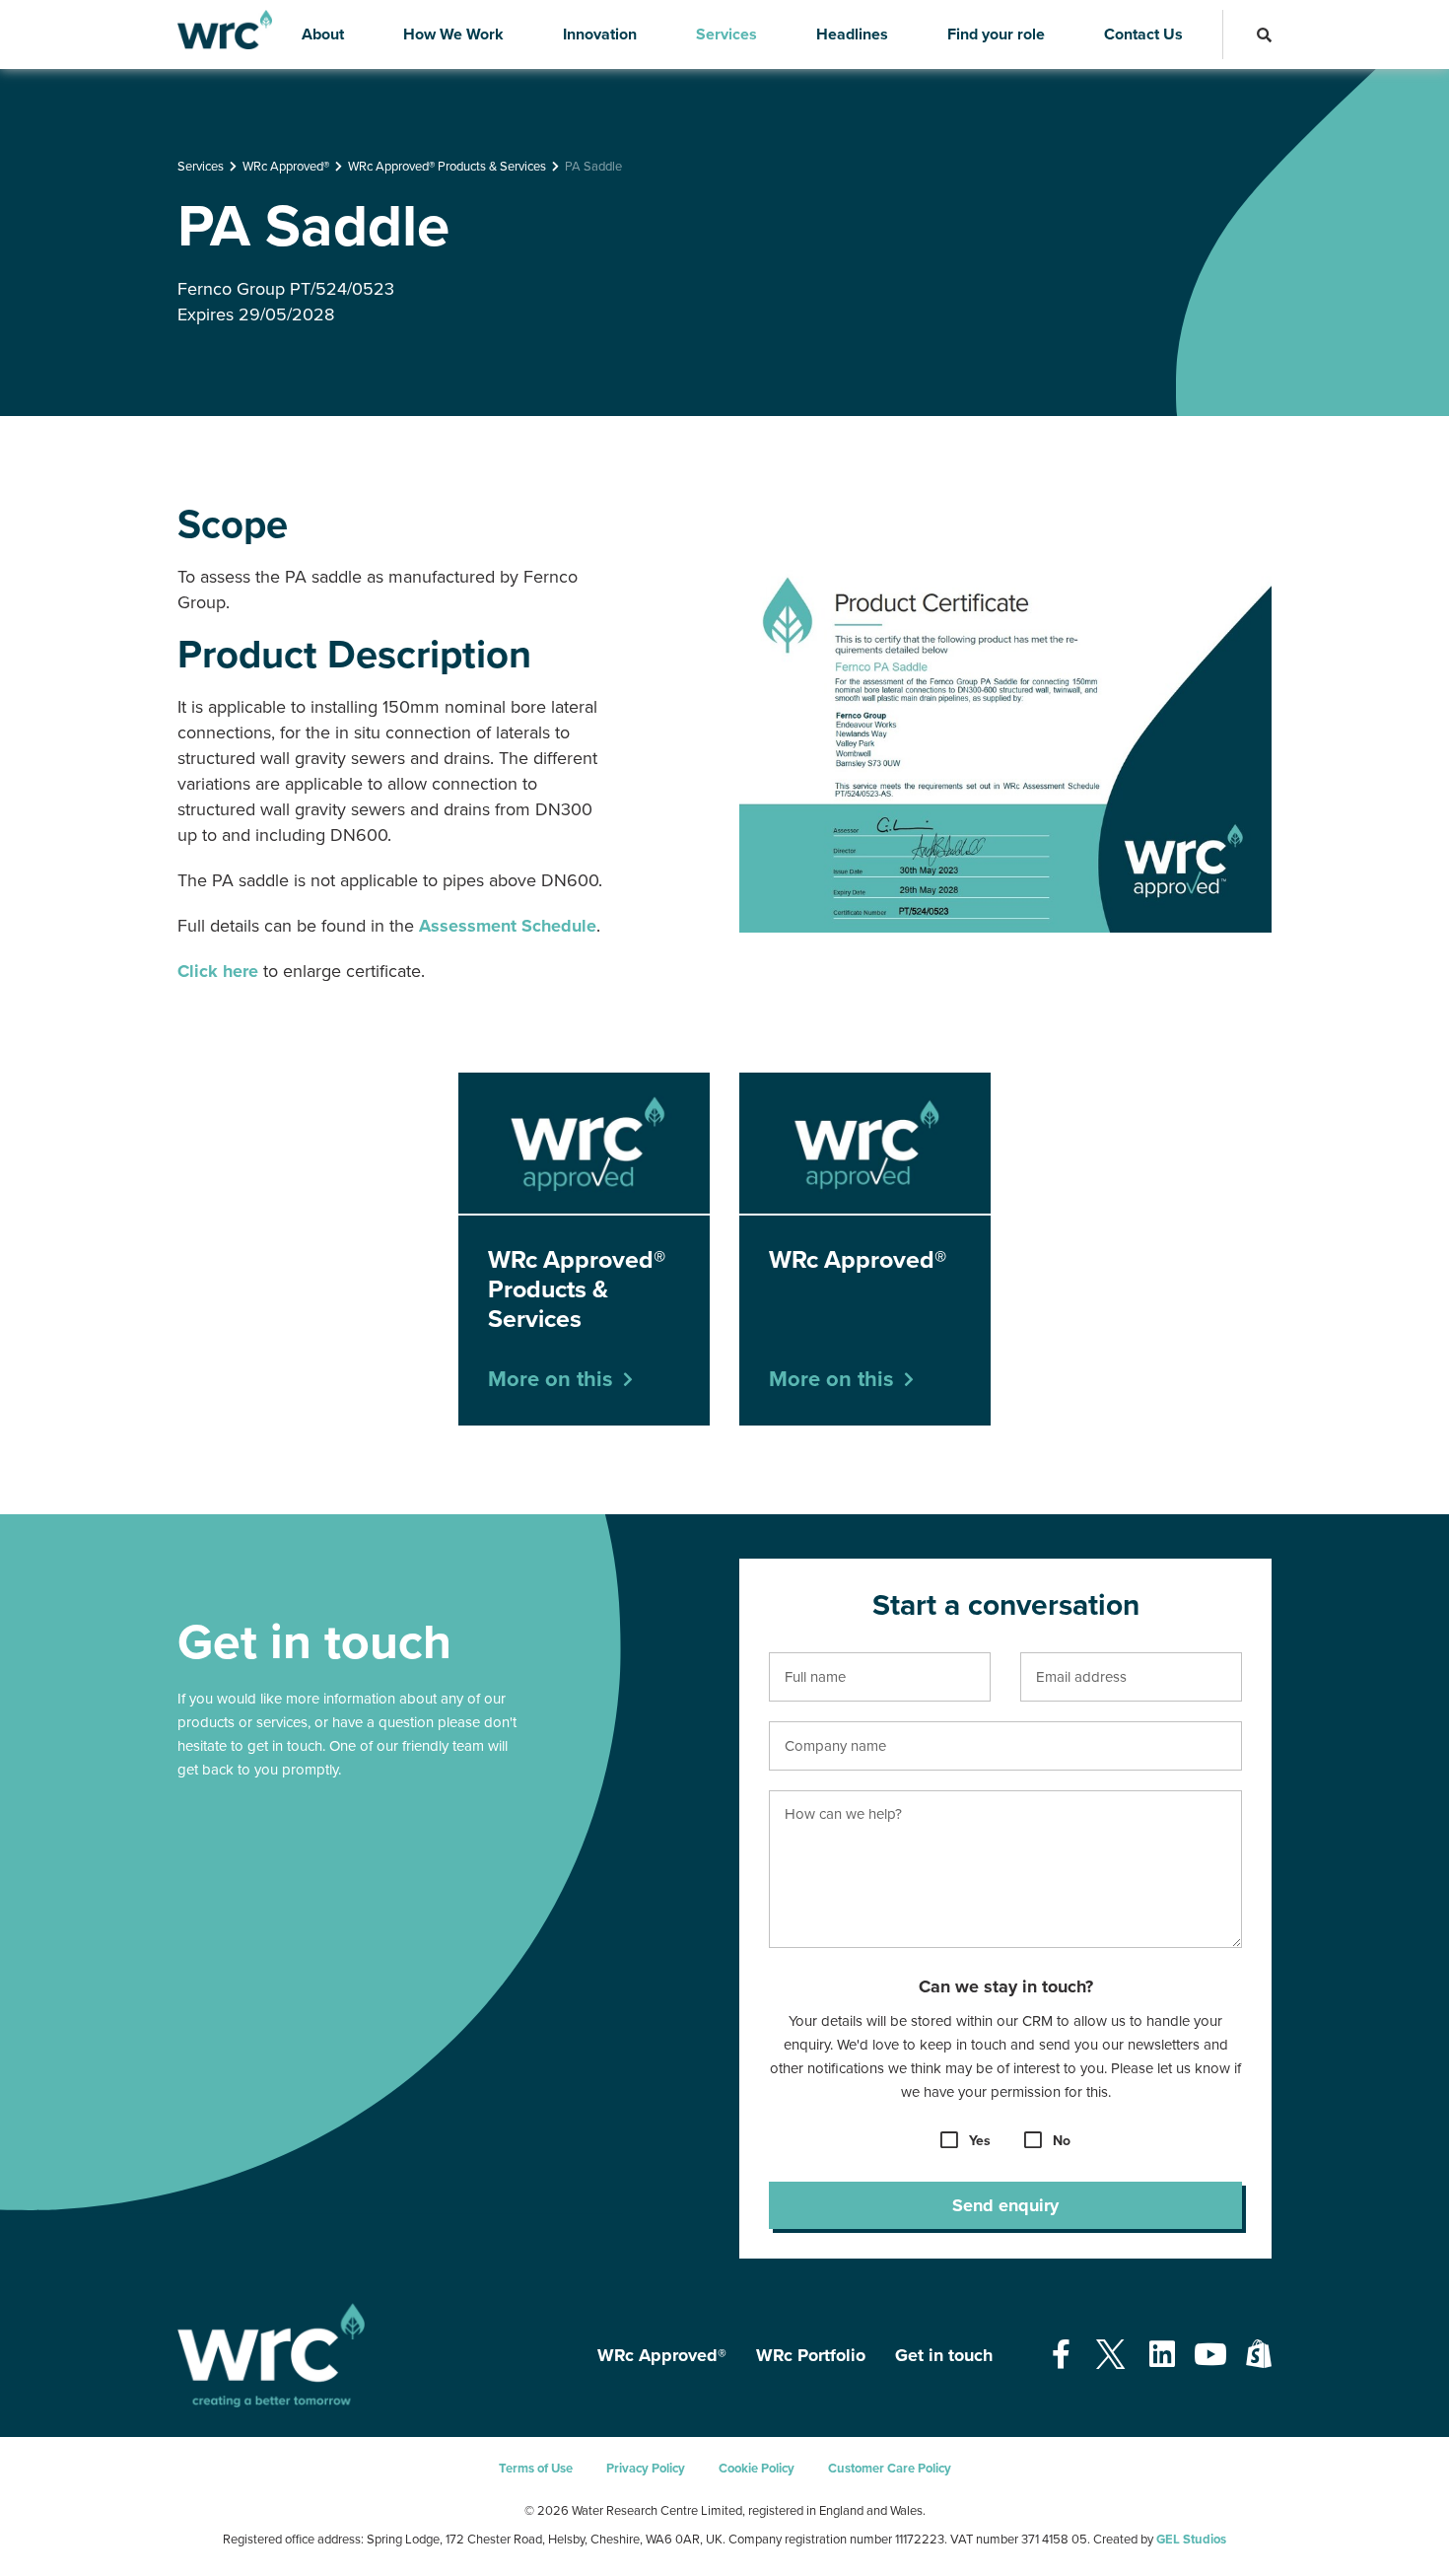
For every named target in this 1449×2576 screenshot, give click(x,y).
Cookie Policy (757, 2469)
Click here (218, 971)
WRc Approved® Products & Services (447, 167)
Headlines (852, 35)
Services (726, 35)
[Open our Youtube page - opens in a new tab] (1210, 2356)
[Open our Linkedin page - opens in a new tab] (1162, 2356)
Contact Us (1143, 35)
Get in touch (944, 2355)
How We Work (453, 35)
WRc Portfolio (811, 2355)
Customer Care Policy (890, 2469)
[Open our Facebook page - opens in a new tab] (1061, 2356)
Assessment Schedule (508, 926)
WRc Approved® (286, 167)
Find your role (996, 35)
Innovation (600, 35)
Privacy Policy (646, 2469)
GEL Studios (1191, 2540)
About (323, 35)
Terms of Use (536, 2469)
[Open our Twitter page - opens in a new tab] (1110, 2356)
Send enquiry (1005, 2205)
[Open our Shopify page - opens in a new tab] (1259, 2356)
